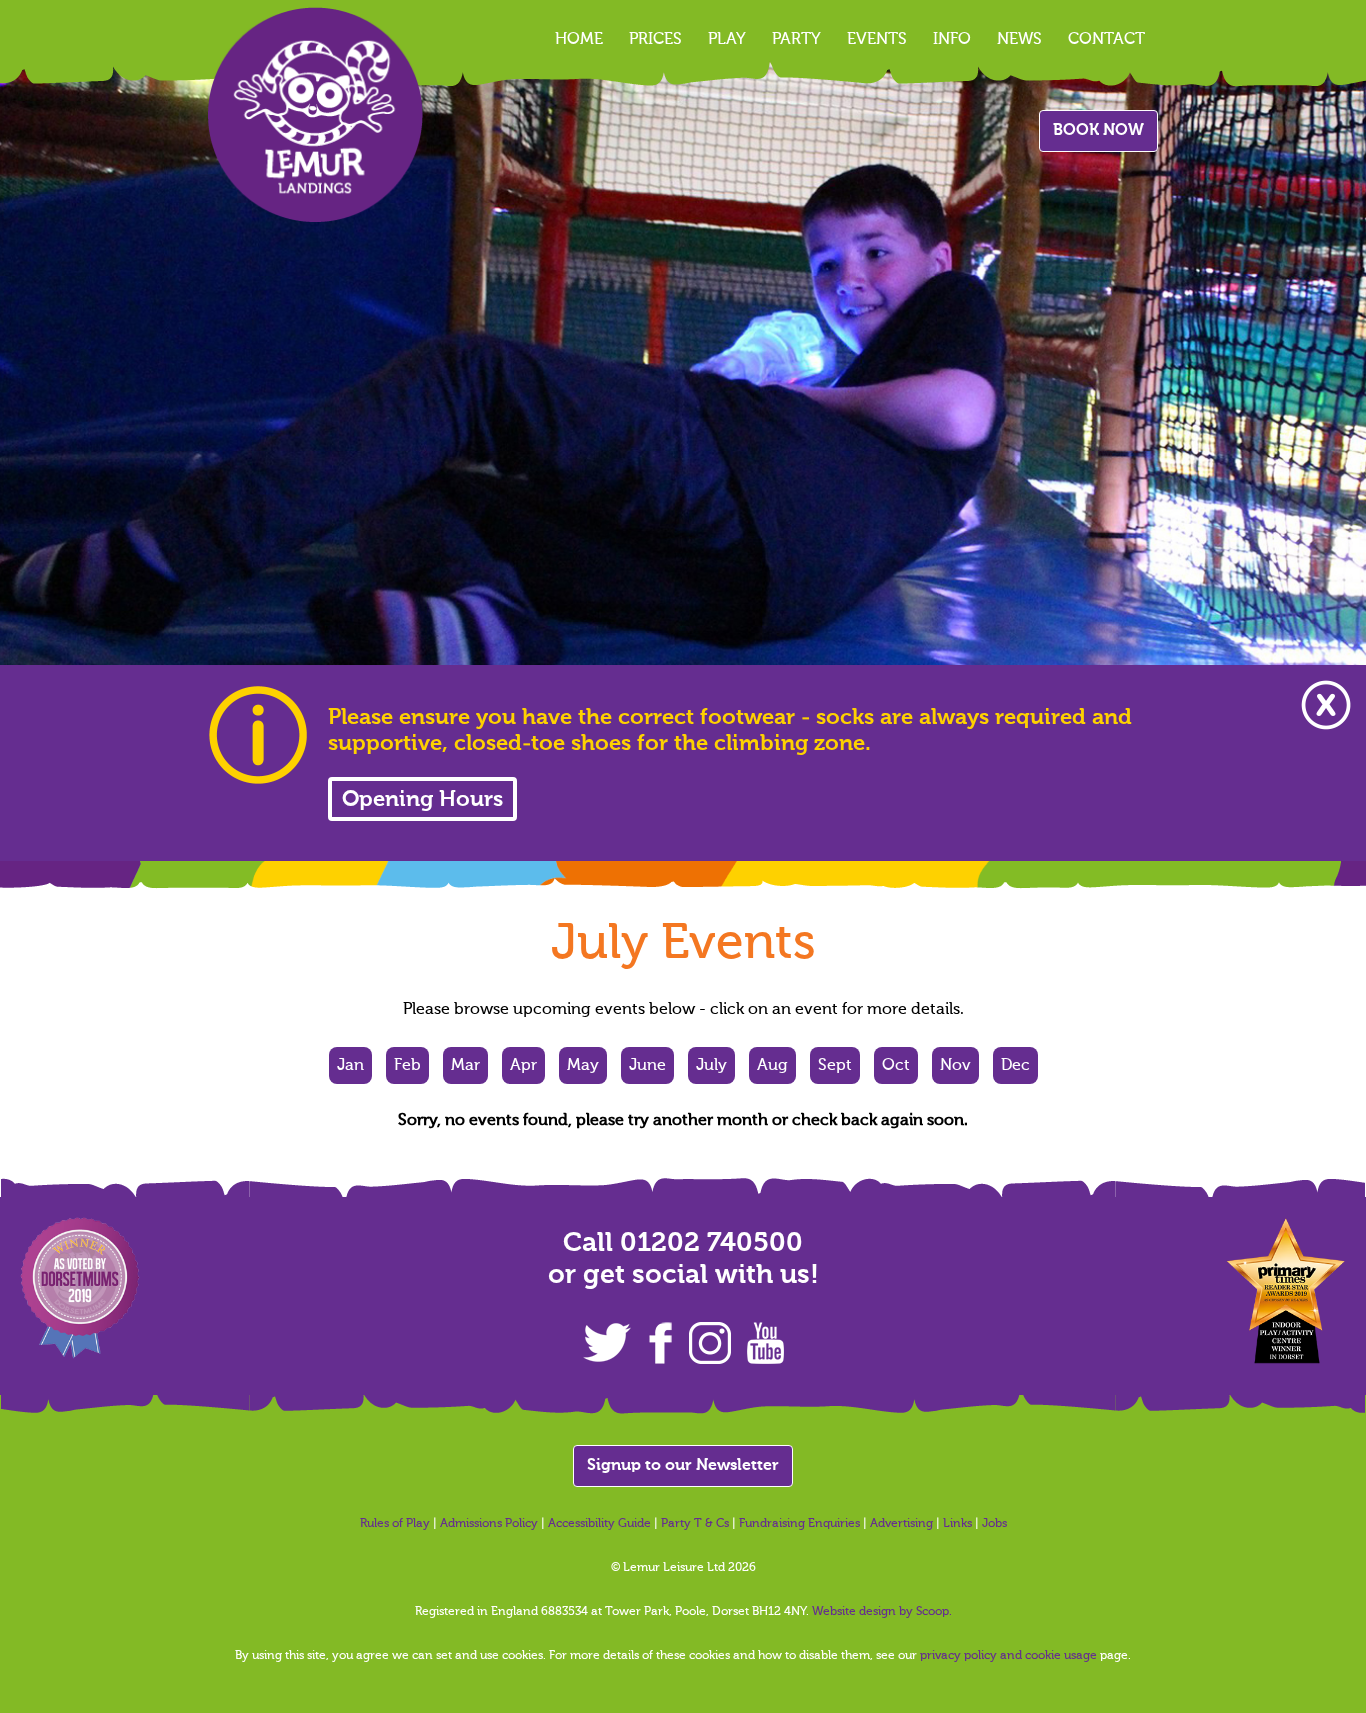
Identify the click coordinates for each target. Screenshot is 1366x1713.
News (1019, 40)
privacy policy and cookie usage (1008, 1656)
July (711, 1066)
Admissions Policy (489, 1524)
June (647, 1066)
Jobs (994, 1524)
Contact (1106, 40)
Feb (407, 1066)
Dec (1015, 1066)
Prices (655, 40)
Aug (772, 1066)
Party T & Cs (695, 1524)
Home (579, 40)
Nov (955, 1066)
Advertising (901, 1524)
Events (877, 40)
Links (957, 1524)
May (583, 1066)
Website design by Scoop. (882, 1612)
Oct (896, 1066)
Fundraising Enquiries (799, 1524)
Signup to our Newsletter (683, 1466)
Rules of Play (395, 1524)
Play (727, 40)
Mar (465, 1066)
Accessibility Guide (599, 1524)
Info (952, 40)
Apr (523, 1066)
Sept (835, 1066)
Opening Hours (422, 800)
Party (796, 40)
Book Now (1098, 131)
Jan (350, 1066)
